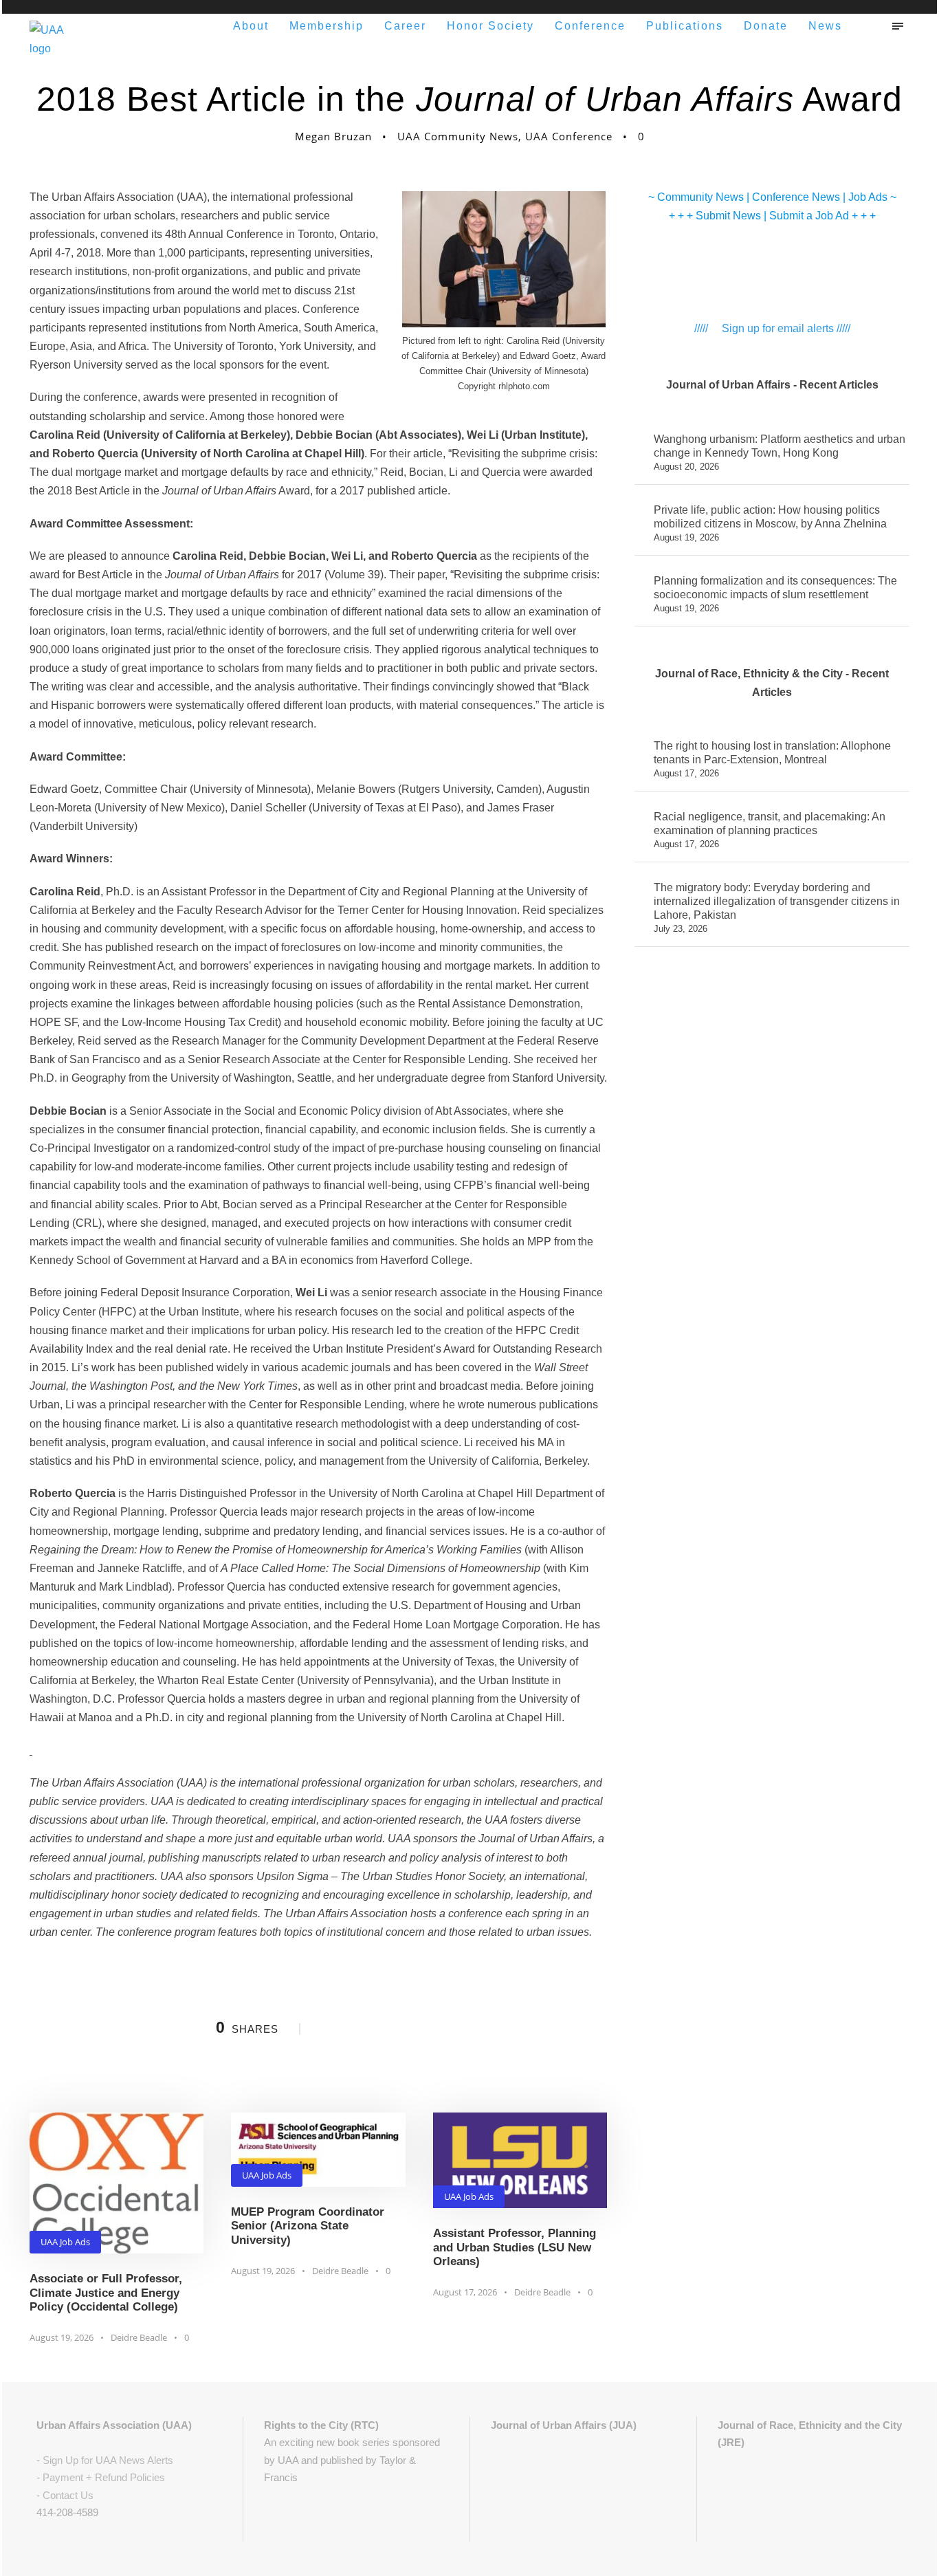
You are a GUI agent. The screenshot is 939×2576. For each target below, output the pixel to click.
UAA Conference (569, 136)
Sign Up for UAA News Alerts (108, 2460)
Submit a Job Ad (809, 216)
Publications (685, 26)
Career (405, 26)
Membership (327, 26)
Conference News (796, 197)
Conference (590, 26)
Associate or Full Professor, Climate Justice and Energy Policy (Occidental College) (106, 2293)
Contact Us (68, 2495)
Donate (766, 26)
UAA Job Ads (65, 2242)
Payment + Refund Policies (104, 2477)
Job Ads (868, 197)
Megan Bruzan (333, 136)
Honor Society (490, 26)
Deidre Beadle (139, 2337)
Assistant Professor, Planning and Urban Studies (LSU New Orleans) (515, 2247)
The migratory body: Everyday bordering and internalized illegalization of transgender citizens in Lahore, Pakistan (777, 901)
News (825, 26)
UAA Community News (458, 136)
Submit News (728, 216)
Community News (700, 197)
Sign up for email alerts (778, 328)
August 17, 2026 (465, 2292)
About (251, 26)
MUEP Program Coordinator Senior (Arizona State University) (308, 2226)
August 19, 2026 (62, 2337)
